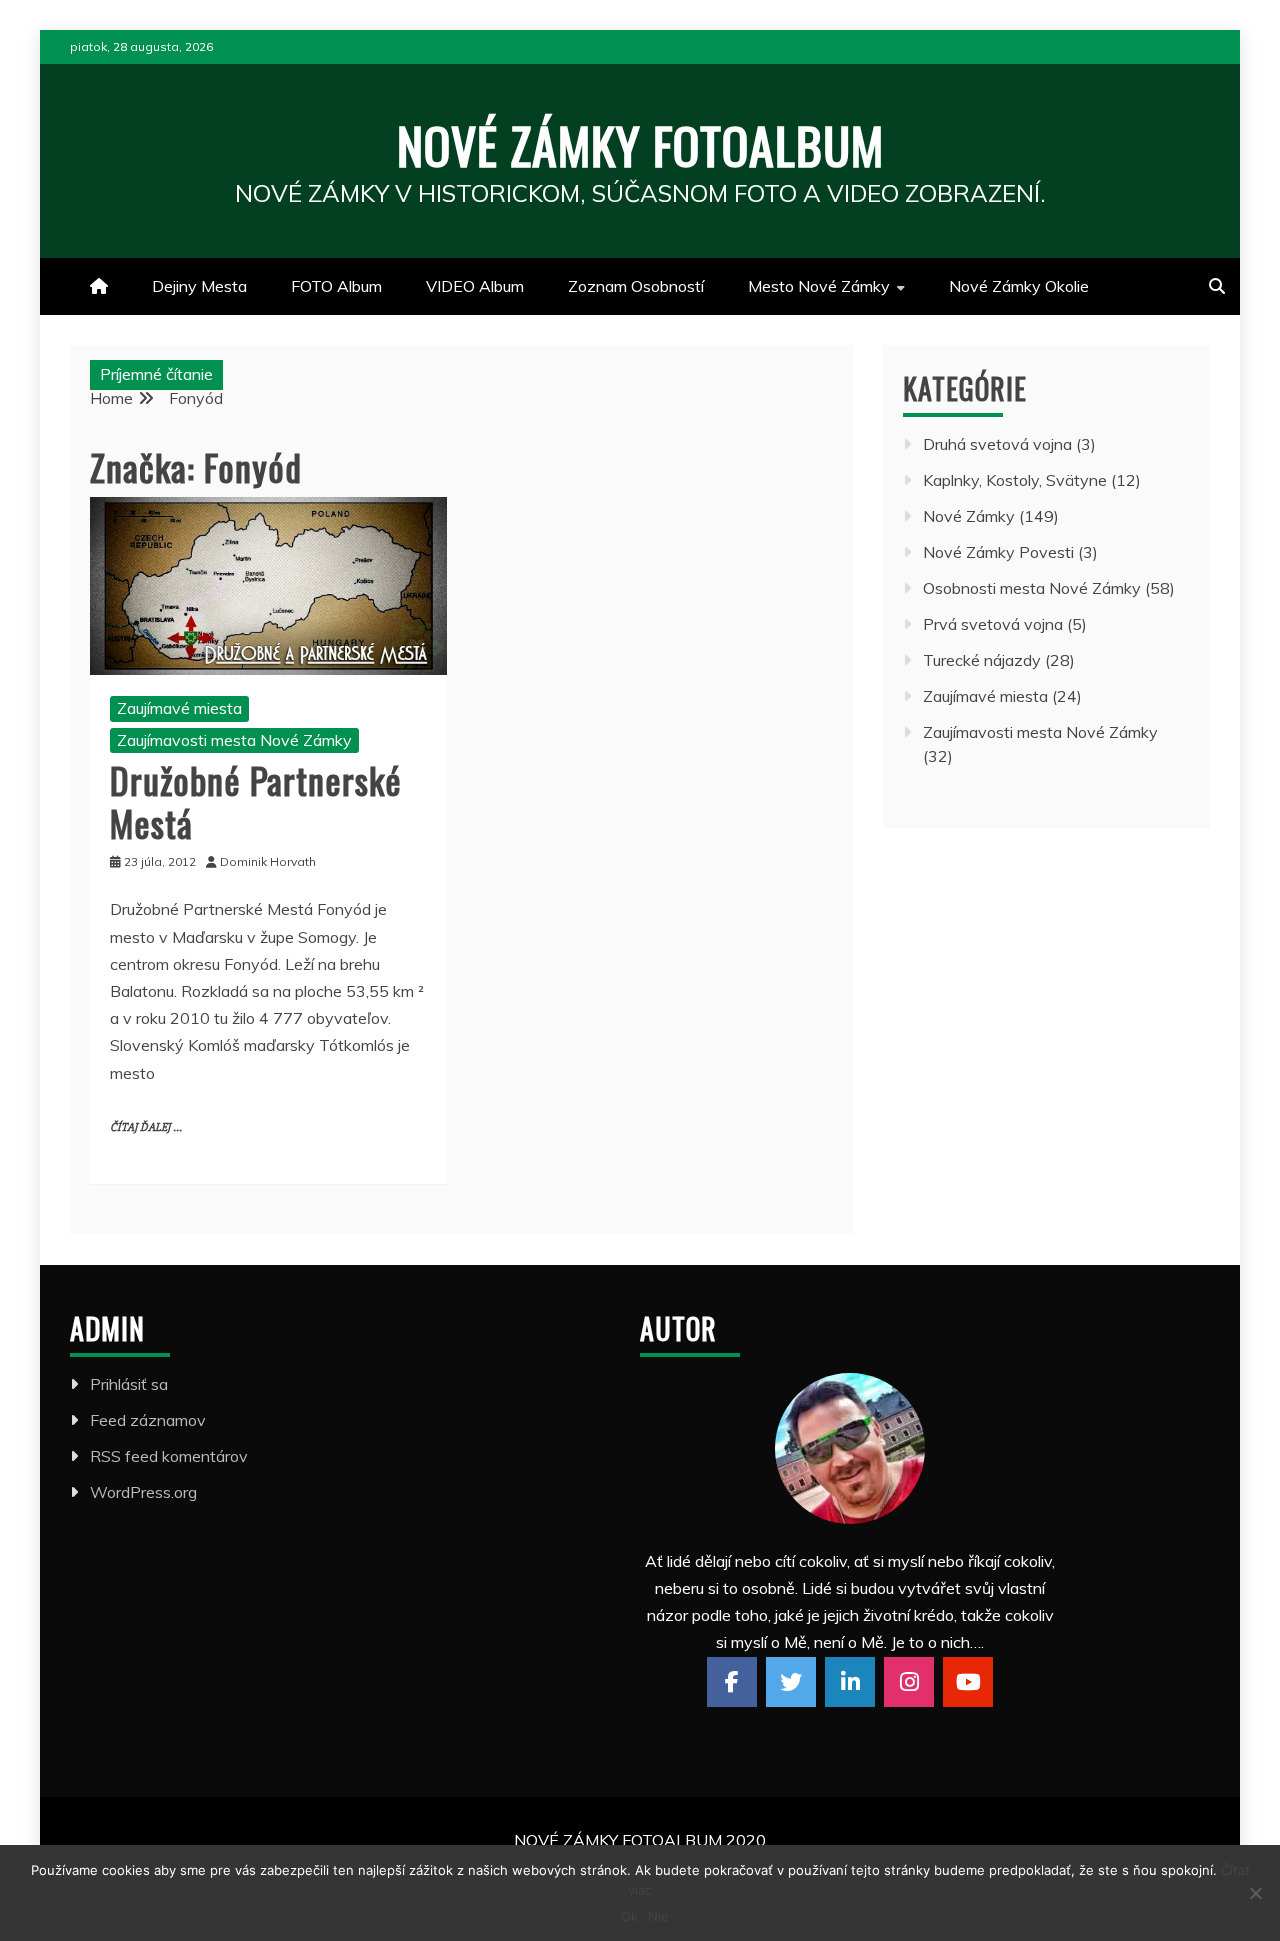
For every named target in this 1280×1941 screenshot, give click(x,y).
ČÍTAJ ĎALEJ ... (146, 1127)
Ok (629, 1916)
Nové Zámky (969, 516)
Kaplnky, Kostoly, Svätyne (1015, 480)
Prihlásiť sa (129, 1384)
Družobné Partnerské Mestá (256, 801)
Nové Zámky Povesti (998, 552)
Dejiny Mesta (199, 286)
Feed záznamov (148, 1420)
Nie (658, 1916)
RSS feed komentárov (169, 1456)
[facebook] (732, 1682)
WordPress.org (143, 1492)
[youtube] (968, 1682)
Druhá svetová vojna (997, 444)
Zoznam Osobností (636, 286)
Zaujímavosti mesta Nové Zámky (234, 740)
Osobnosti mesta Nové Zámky (1032, 588)
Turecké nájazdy (982, 660)
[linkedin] (850, 1682)
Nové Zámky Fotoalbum (640, 144)
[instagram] (909, 1682)
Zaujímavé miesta (179, 708)
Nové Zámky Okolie (1019, 286)
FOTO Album (336, 286)
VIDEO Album (475, 286)
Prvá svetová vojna (993, 624)
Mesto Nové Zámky (819, 286)
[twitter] (791, 1682)
